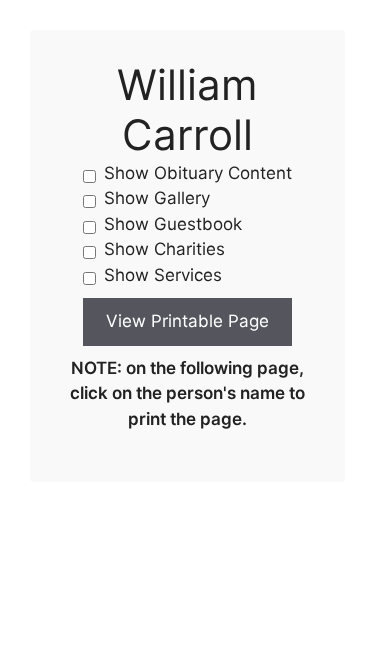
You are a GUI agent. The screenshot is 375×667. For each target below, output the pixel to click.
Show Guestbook (173, 224)
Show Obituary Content (198, 173)
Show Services (163, 275)
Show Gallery (157, 198)
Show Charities (164, 249)
